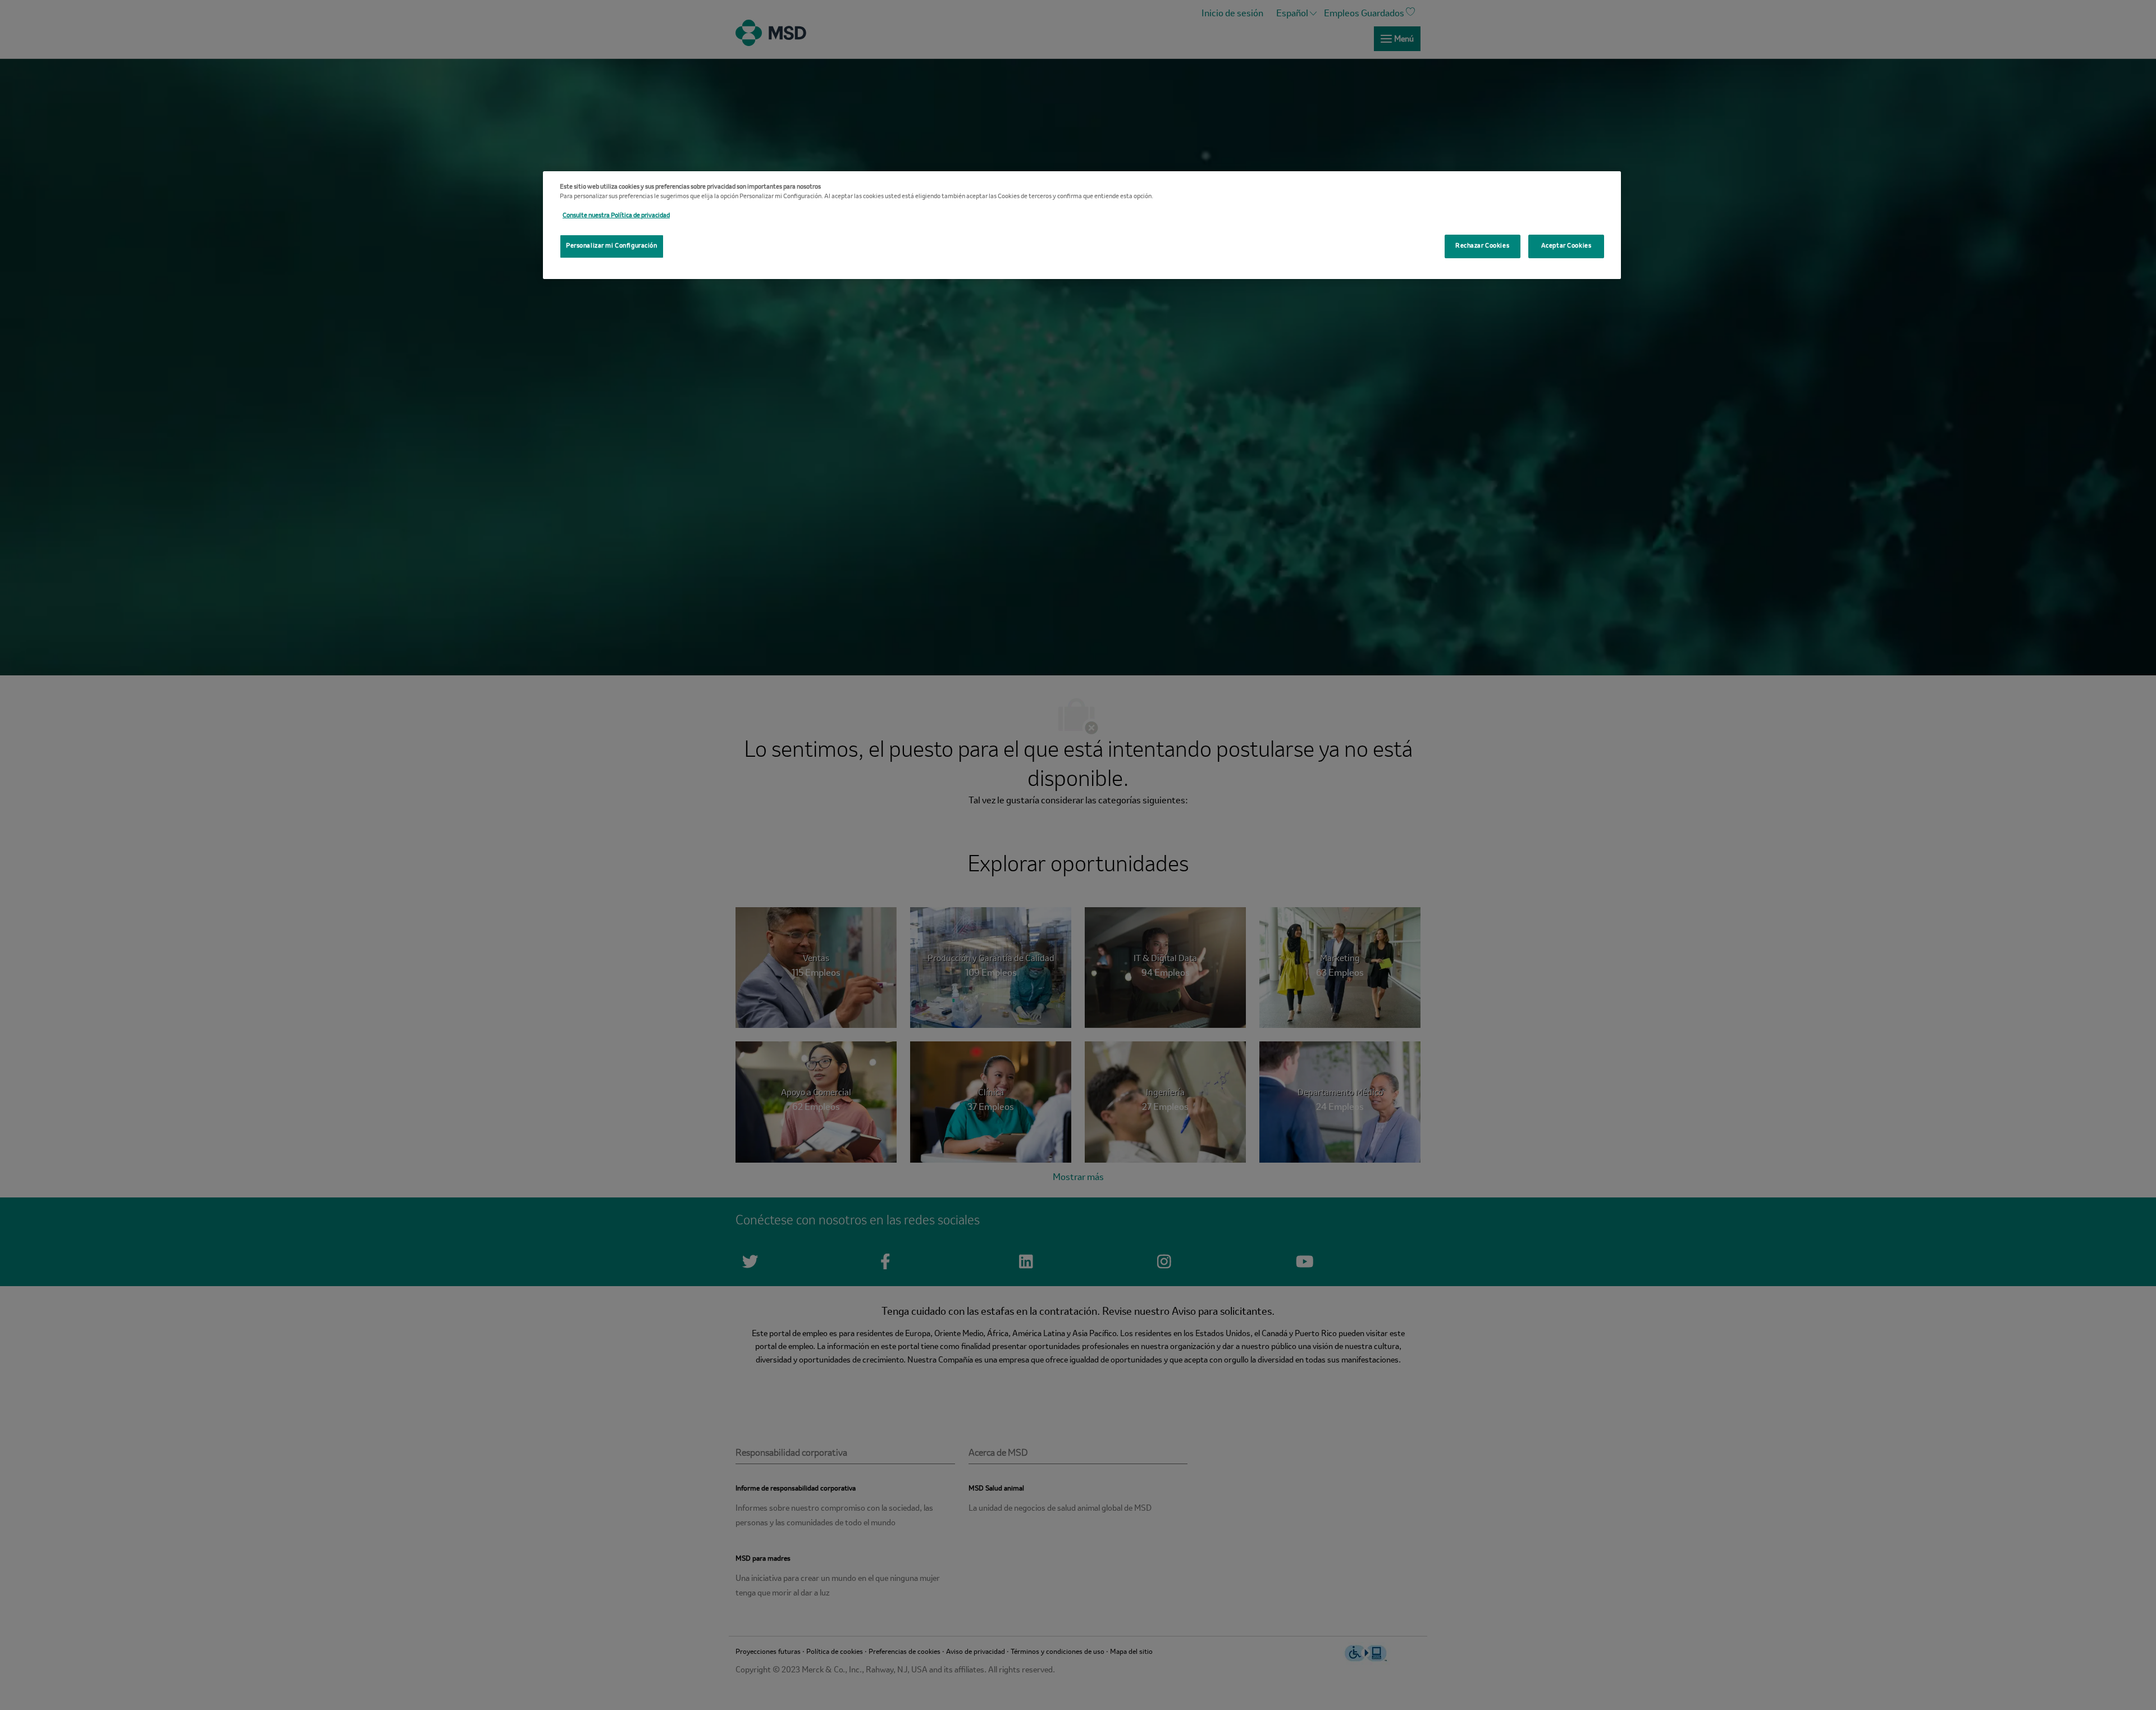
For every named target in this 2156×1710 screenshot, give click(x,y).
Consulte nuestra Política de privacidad (616, 216)
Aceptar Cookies (1566, 246)
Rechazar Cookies (1482, 246)
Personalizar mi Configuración (612, 246)
